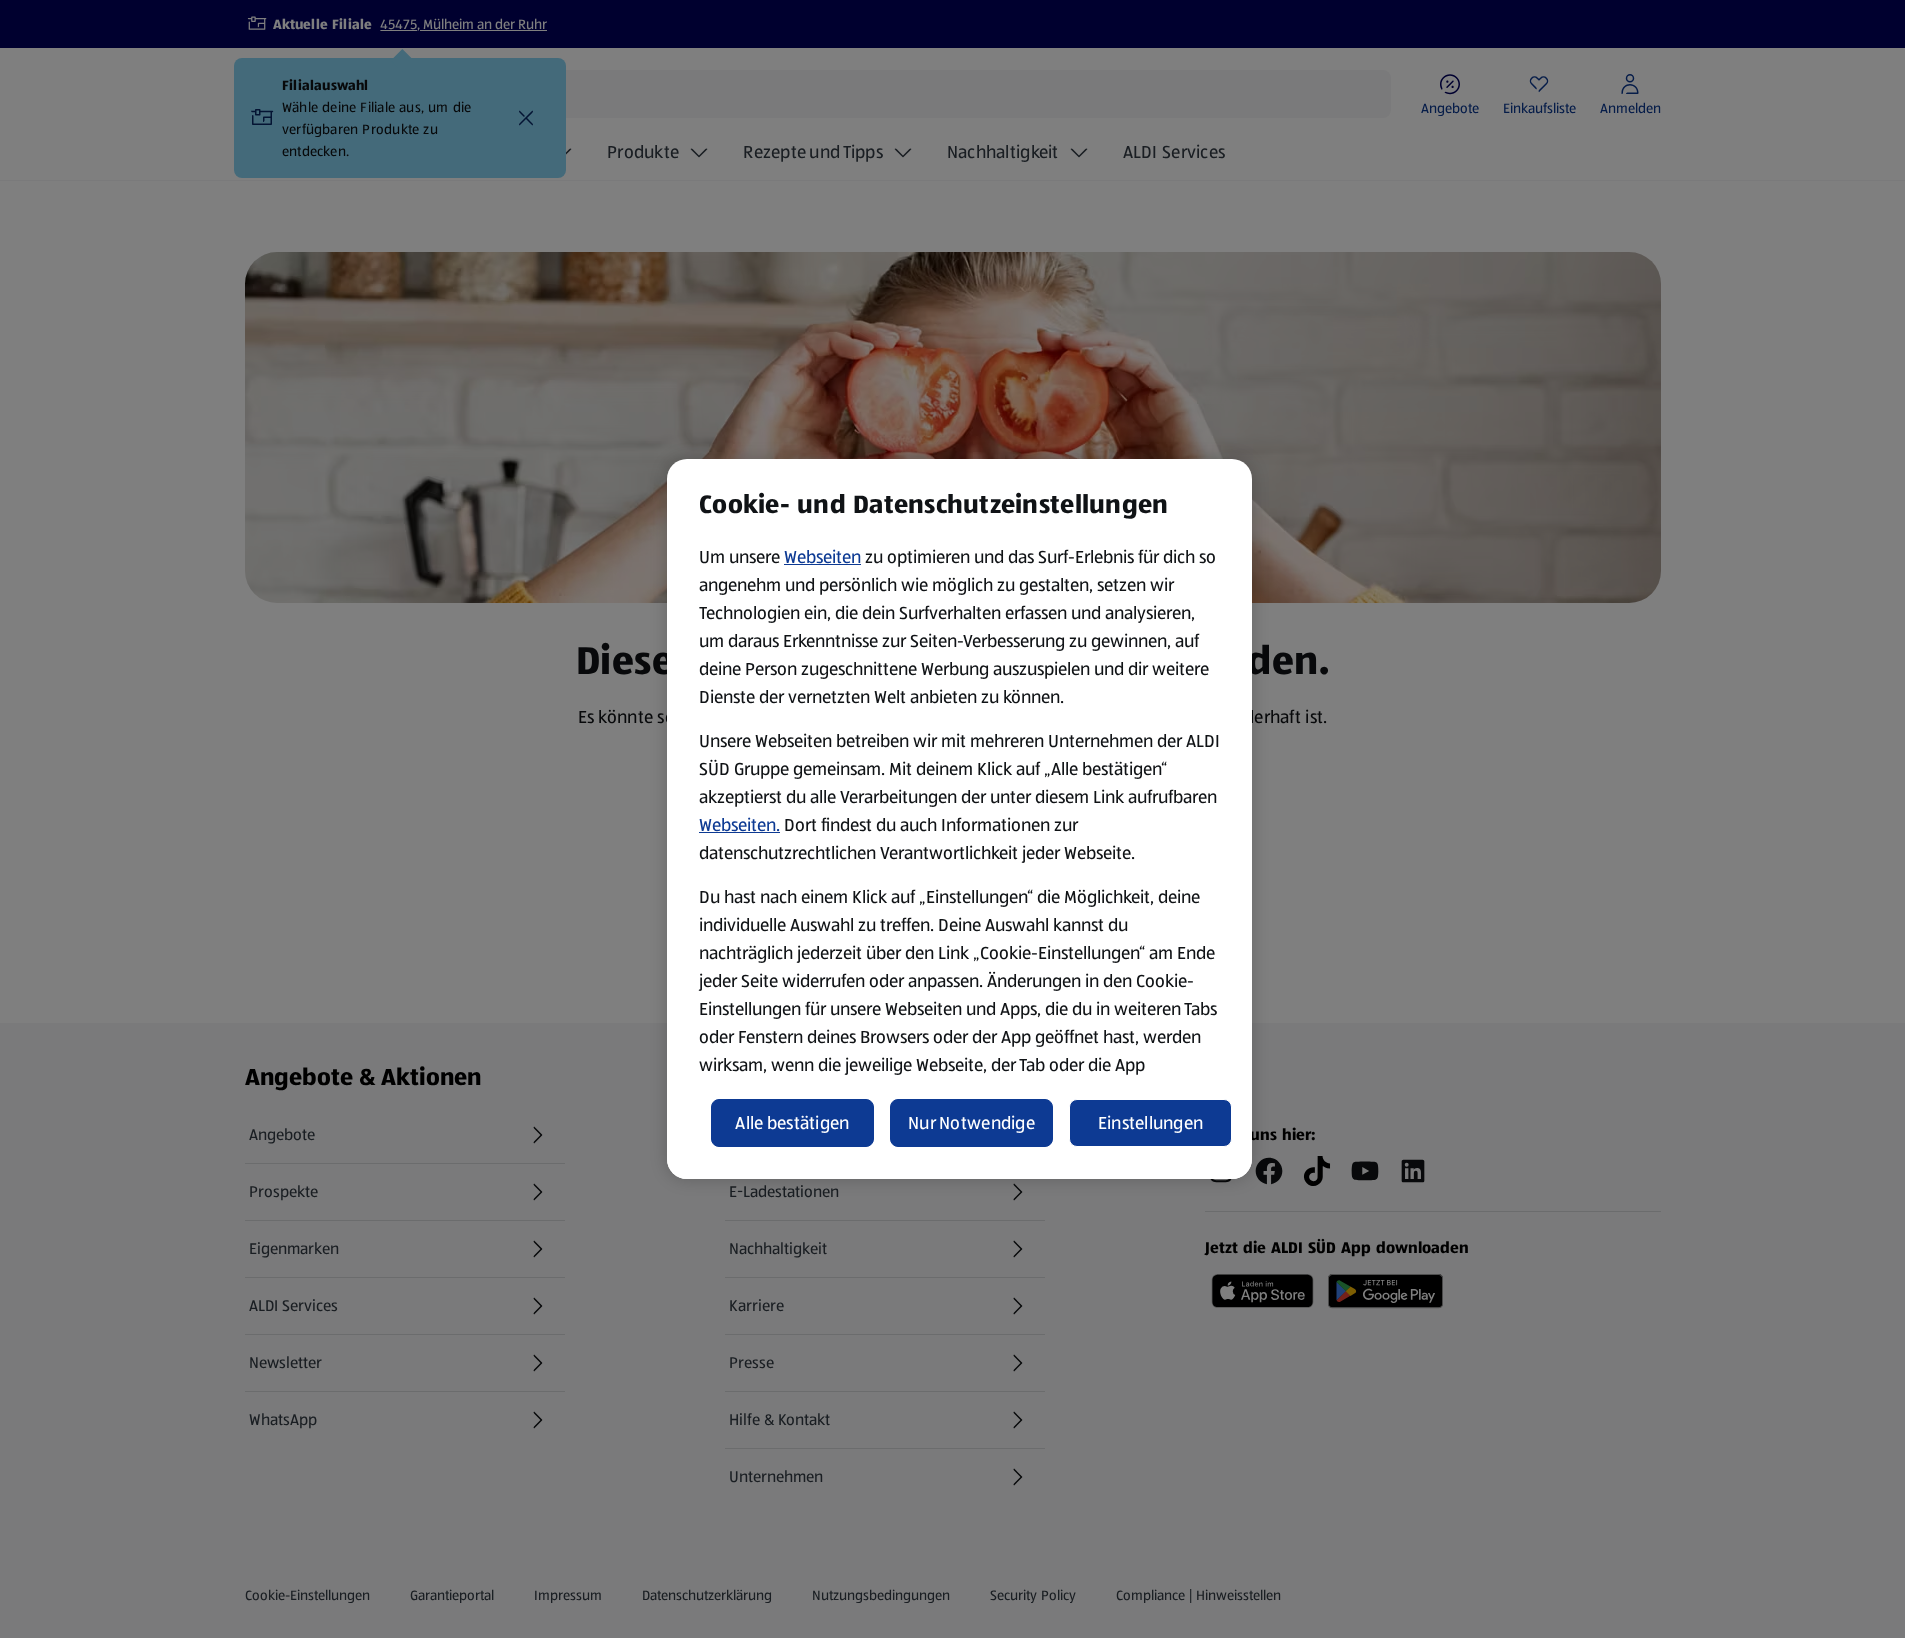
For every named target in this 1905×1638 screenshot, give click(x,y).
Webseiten (822, 557)
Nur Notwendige (971, 1123)
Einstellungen (1151, 1123)
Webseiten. (739, 825)
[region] (959, 819)
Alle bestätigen (792, 1123)
